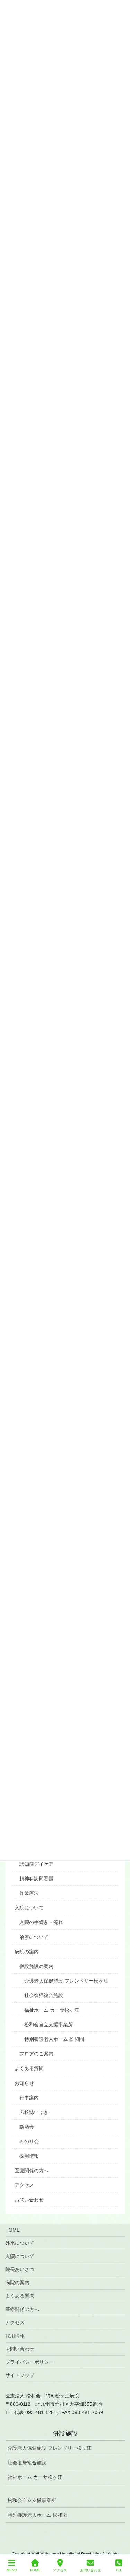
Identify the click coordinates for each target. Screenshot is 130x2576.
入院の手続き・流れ (41, 1922)
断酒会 (27, 2127)
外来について (20, 2243)
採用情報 (29, 2156)
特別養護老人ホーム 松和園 (54, 2039)
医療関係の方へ (32, 2171)
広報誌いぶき (34, 2112)
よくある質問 (29, 2068)
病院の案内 (27, 1952)
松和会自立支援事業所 (49, 2025)
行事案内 (29, 2098)
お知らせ (24, 2083)
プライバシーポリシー (29, 2362)
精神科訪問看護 (36, 1878)
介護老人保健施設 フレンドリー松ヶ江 (66, 1981)
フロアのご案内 (36, 2054)
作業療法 (29, 1893)
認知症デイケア (36, 1864)
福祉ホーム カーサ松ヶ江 (52, 2010)
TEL (119, 2570)
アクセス (24, 2185)
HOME (12, 2230)
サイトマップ (20, 2375)
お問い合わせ (29, 2200)
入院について (29, 1908)
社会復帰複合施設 (44, 1995)
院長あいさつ (20, 2269)
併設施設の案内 (36, 1966)
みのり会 (29, 2141)
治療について (34, 1937)
